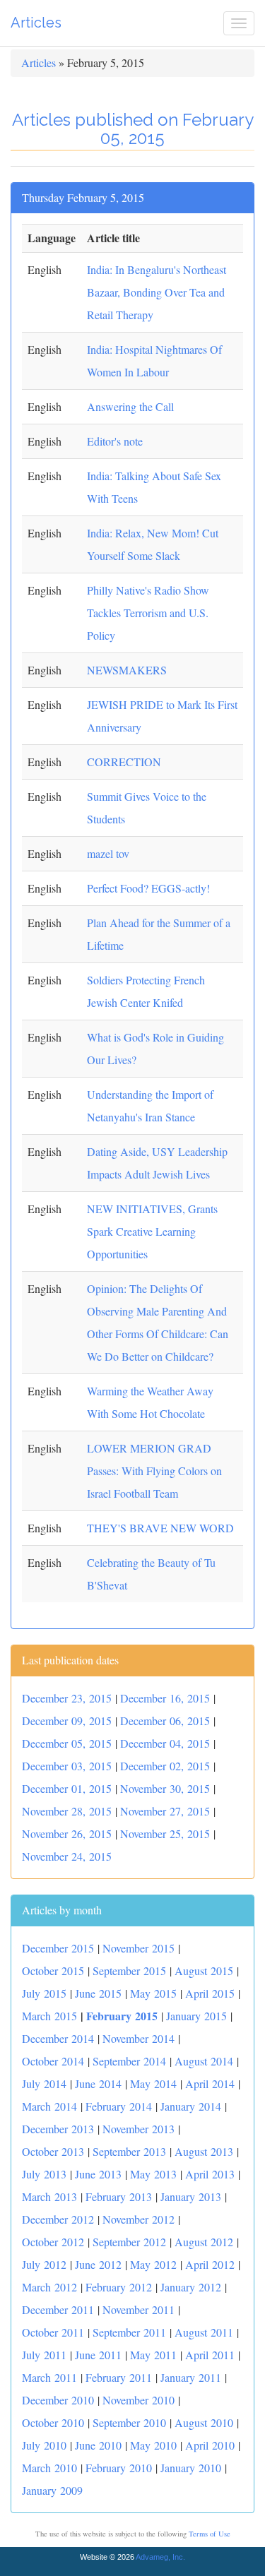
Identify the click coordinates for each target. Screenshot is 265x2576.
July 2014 (44, 2083)
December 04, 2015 (165, 1743)
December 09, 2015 (67, 1721)
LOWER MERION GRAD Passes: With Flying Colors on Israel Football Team (154, 1471)
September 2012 (129, 2242)
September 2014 (129, 2061)
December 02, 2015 (165, 1766)
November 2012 (139, 2219)
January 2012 (191, 2287)
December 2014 (58, 2038)
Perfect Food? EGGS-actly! (148, 888)
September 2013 (129, 2151)
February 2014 (119, 2106)
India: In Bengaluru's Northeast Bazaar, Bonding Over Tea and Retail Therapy (157, 292)
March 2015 (49, 2016)
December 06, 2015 (165, 1721)
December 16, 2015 (165, 1698)
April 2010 (210, 2445)
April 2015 (210, 1993)
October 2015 (53, 1970)
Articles (36, 23)
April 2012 (210, 2264)
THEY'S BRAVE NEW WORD (160, 1528)
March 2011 (49, 2377)
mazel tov (108, 853)
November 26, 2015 (67, 1833)
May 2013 (153, 2174)
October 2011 (53, 2332)
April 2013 (210, 2174)
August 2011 (204, 2332)
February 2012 (119, 2287)
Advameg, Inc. (160, 2557)
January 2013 (191, 2196)
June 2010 (98, 2445)
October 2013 (53, 2151)
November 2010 (139, 2400)
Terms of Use (210, 2534)
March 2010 (49, 2468)
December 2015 (58, 1948)
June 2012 (98, 2264)
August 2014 (204, 2061)
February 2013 (119, 2196)
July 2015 (44, 1993)
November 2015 (139, 1948)
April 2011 (210, 2355)
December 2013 (58, 2129)
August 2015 (204, 1970)
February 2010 (119, 2468)
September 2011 (129, 2332)
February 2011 (119, 2377)
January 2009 (52, 2490)
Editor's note (115, 441)
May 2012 (153, 2264)
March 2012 (49, 2287)
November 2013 (139, 2129)
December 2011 (58, 2309)
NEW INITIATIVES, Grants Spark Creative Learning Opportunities (152, 1231)
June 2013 (98, 2174)
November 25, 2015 (165, 1833)
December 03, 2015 (67, 1766)
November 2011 (139, 2309)
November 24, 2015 (67, 1856)
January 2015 (196, 2016)
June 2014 (98, 2083)
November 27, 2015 (165, 1811)
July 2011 (44, 2355)
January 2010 (191, 2468)
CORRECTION (124, 762)
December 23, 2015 (67, 1698)
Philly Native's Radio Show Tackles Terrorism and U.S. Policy (148, 613)
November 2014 (139, 2038)
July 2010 (44, 2445)
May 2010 (153, 2445)
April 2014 (210, 2083)
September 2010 (129, 2422)
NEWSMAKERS (127, 670)
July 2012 (44, 2264)
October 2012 (53, 2242)
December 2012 (58, 2219)
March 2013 (49, 2196)
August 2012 (204, 2242)
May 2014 (153, 2083)
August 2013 (204, 2151)
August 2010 (204, 2422)
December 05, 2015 (67, 1743)
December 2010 (58, 2400)
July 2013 (44, 2174)
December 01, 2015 (67, 1788)
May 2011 (153, 2355)
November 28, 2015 (67, 1811)
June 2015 (98, 1993)
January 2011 (191, 2377)
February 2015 (122, 2016)
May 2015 (153, 1993)
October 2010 (53, 2422)
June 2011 (98, 2355)
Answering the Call (130, 406)
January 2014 (191, 2106)
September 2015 (129, 1970)
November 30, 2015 (165, 1788)
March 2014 (49, 2106)
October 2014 (53, 2061)
